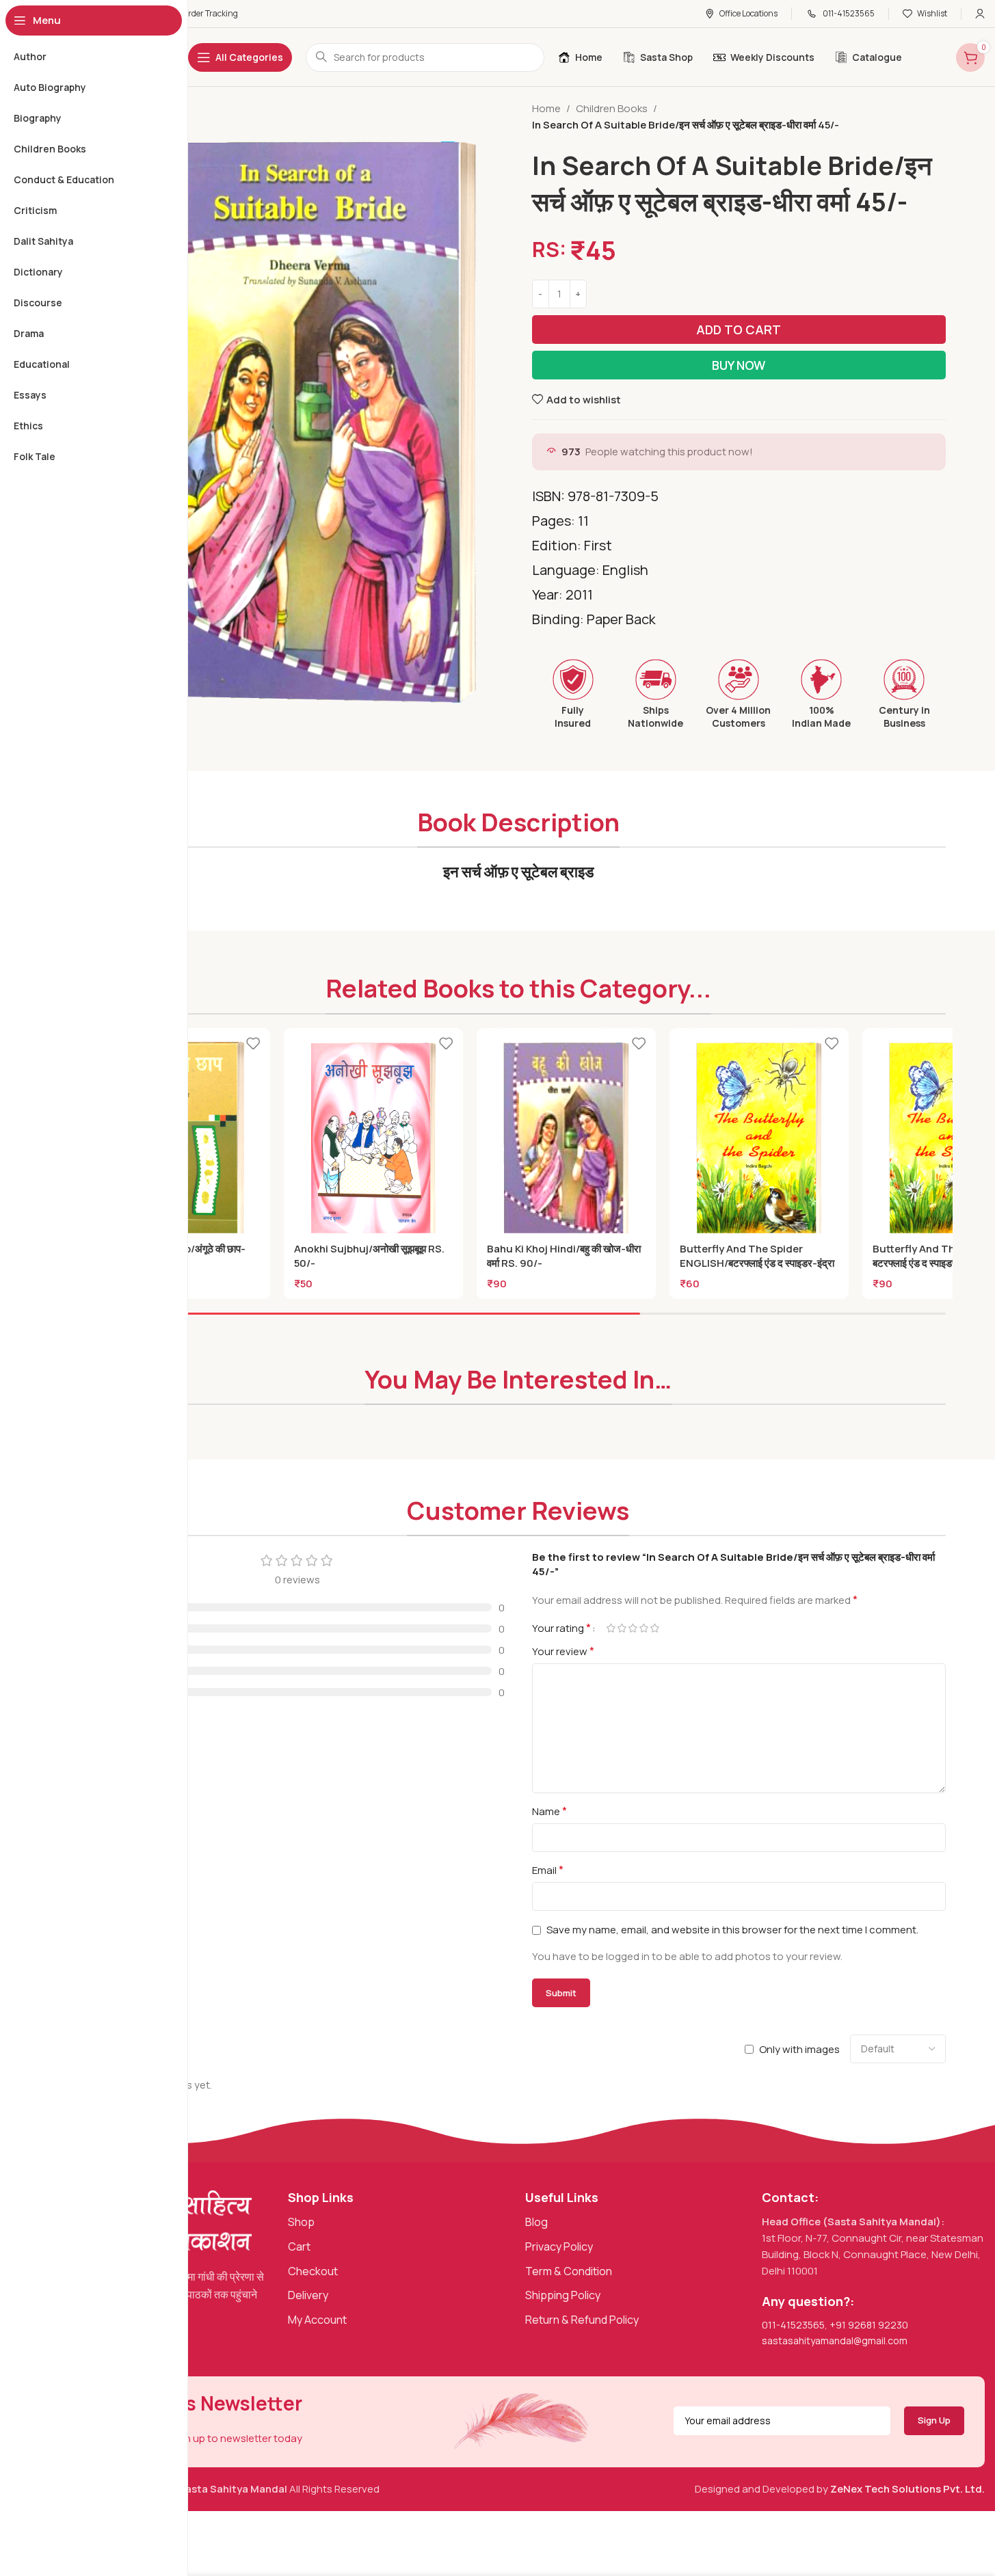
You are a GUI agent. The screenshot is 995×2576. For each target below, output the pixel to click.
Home (546, 108)
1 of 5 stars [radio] (611, 1628)
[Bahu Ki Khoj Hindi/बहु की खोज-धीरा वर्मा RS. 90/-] (566, 1141)
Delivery (308, 2295)
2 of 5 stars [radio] (622, 1628)
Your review (563, 1651)
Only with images (799, 2049)
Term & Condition (569, 2271)
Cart (299, 2246)
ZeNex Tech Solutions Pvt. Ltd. (907, 2489)
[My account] (980, 14)
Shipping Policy (563, 2295)
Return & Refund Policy (582, 2320)
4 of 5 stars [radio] (644, 1628)
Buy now (739, 365)
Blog (536, 2222)
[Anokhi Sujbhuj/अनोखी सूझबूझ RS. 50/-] (373, 1141)
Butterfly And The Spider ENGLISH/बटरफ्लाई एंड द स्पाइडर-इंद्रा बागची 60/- (757, 1263)
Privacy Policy (559, 2246)
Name (549, 1811)
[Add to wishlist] (253, 1044)
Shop (301, 2222)
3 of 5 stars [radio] (633, 1628)
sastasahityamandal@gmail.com (835, 2340)
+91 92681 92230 (869, 2325)
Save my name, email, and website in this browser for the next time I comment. (732, 1930)
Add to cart (739, 330)
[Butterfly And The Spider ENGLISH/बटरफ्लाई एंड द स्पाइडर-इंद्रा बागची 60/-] (759, 1141)
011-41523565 (793, 2325)
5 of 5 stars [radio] (655, 1628)
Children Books (612, 108)
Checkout (313, 2271)
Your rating (561, 1628)
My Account (317, 2320)
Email (548, 1870)
